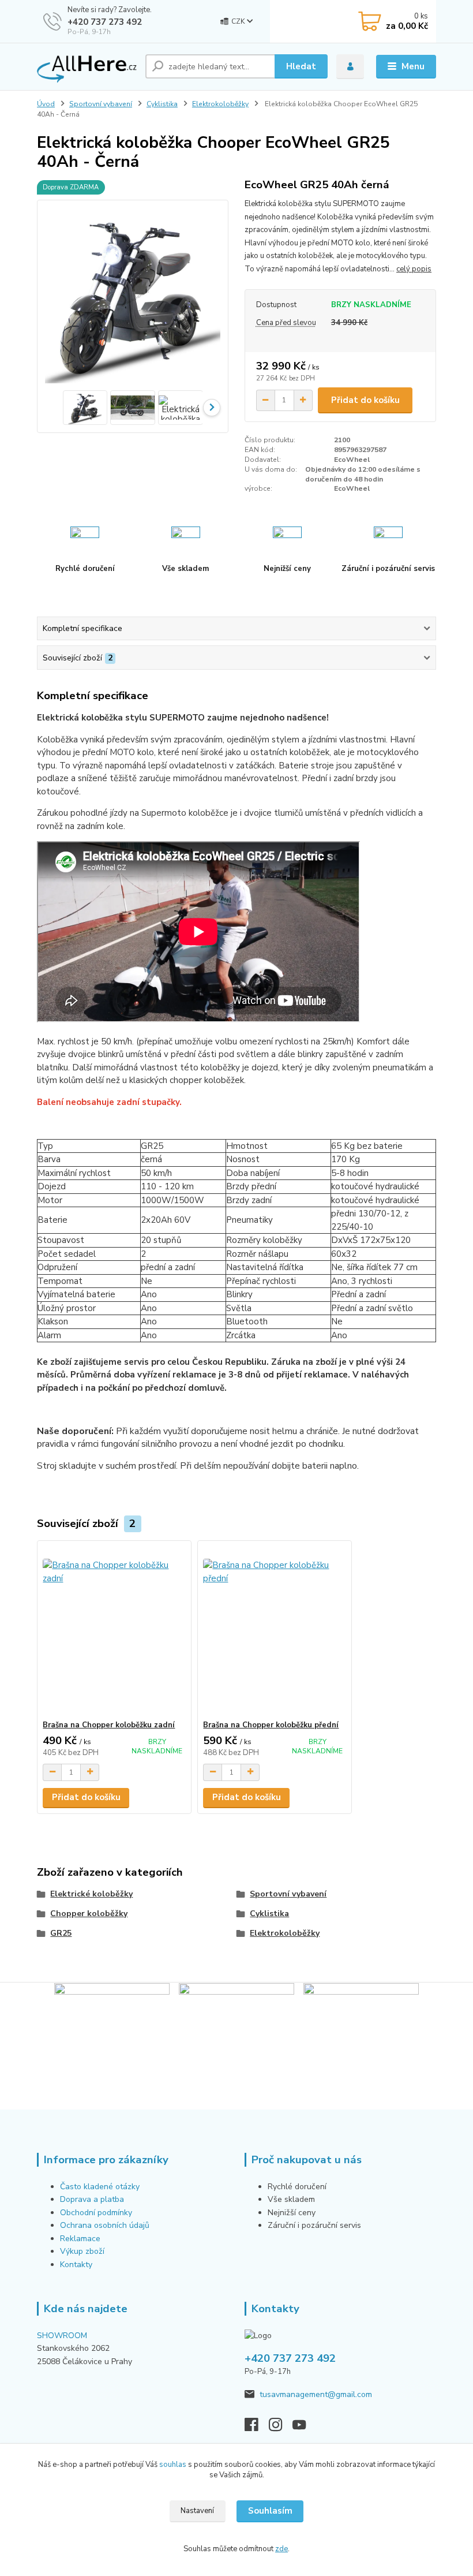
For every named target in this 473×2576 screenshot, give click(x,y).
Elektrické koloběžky (91, 1894)
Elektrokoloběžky (220, 104)
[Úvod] (87, 67)
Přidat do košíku (365, 400)
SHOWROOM (62, 2336)
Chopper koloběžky (89, 1914)
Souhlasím (270, 2511)
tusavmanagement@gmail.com (316, 2394)
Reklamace (80, 2239)
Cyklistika (162, 104)
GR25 (61, 1933)
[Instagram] (281, 2428)
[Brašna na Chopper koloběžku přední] (274, 1631)
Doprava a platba (92, 2199)
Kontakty (76, 2265)
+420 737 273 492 (105, 22)
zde (281, 2549)
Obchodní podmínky (96, 2213)
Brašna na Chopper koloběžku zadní (109, 1725)
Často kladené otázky (100, 2187)
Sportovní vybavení (101, 104)
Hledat (301, 66)
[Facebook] (257, 2428)
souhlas (173, 2465)
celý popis (414, 269)
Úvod (46, 104)
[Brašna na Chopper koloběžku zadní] (114, 1631)
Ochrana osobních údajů (105, 2225)
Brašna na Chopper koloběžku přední (271, 1725)
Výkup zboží (83, 2251)
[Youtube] (305, 2428)
